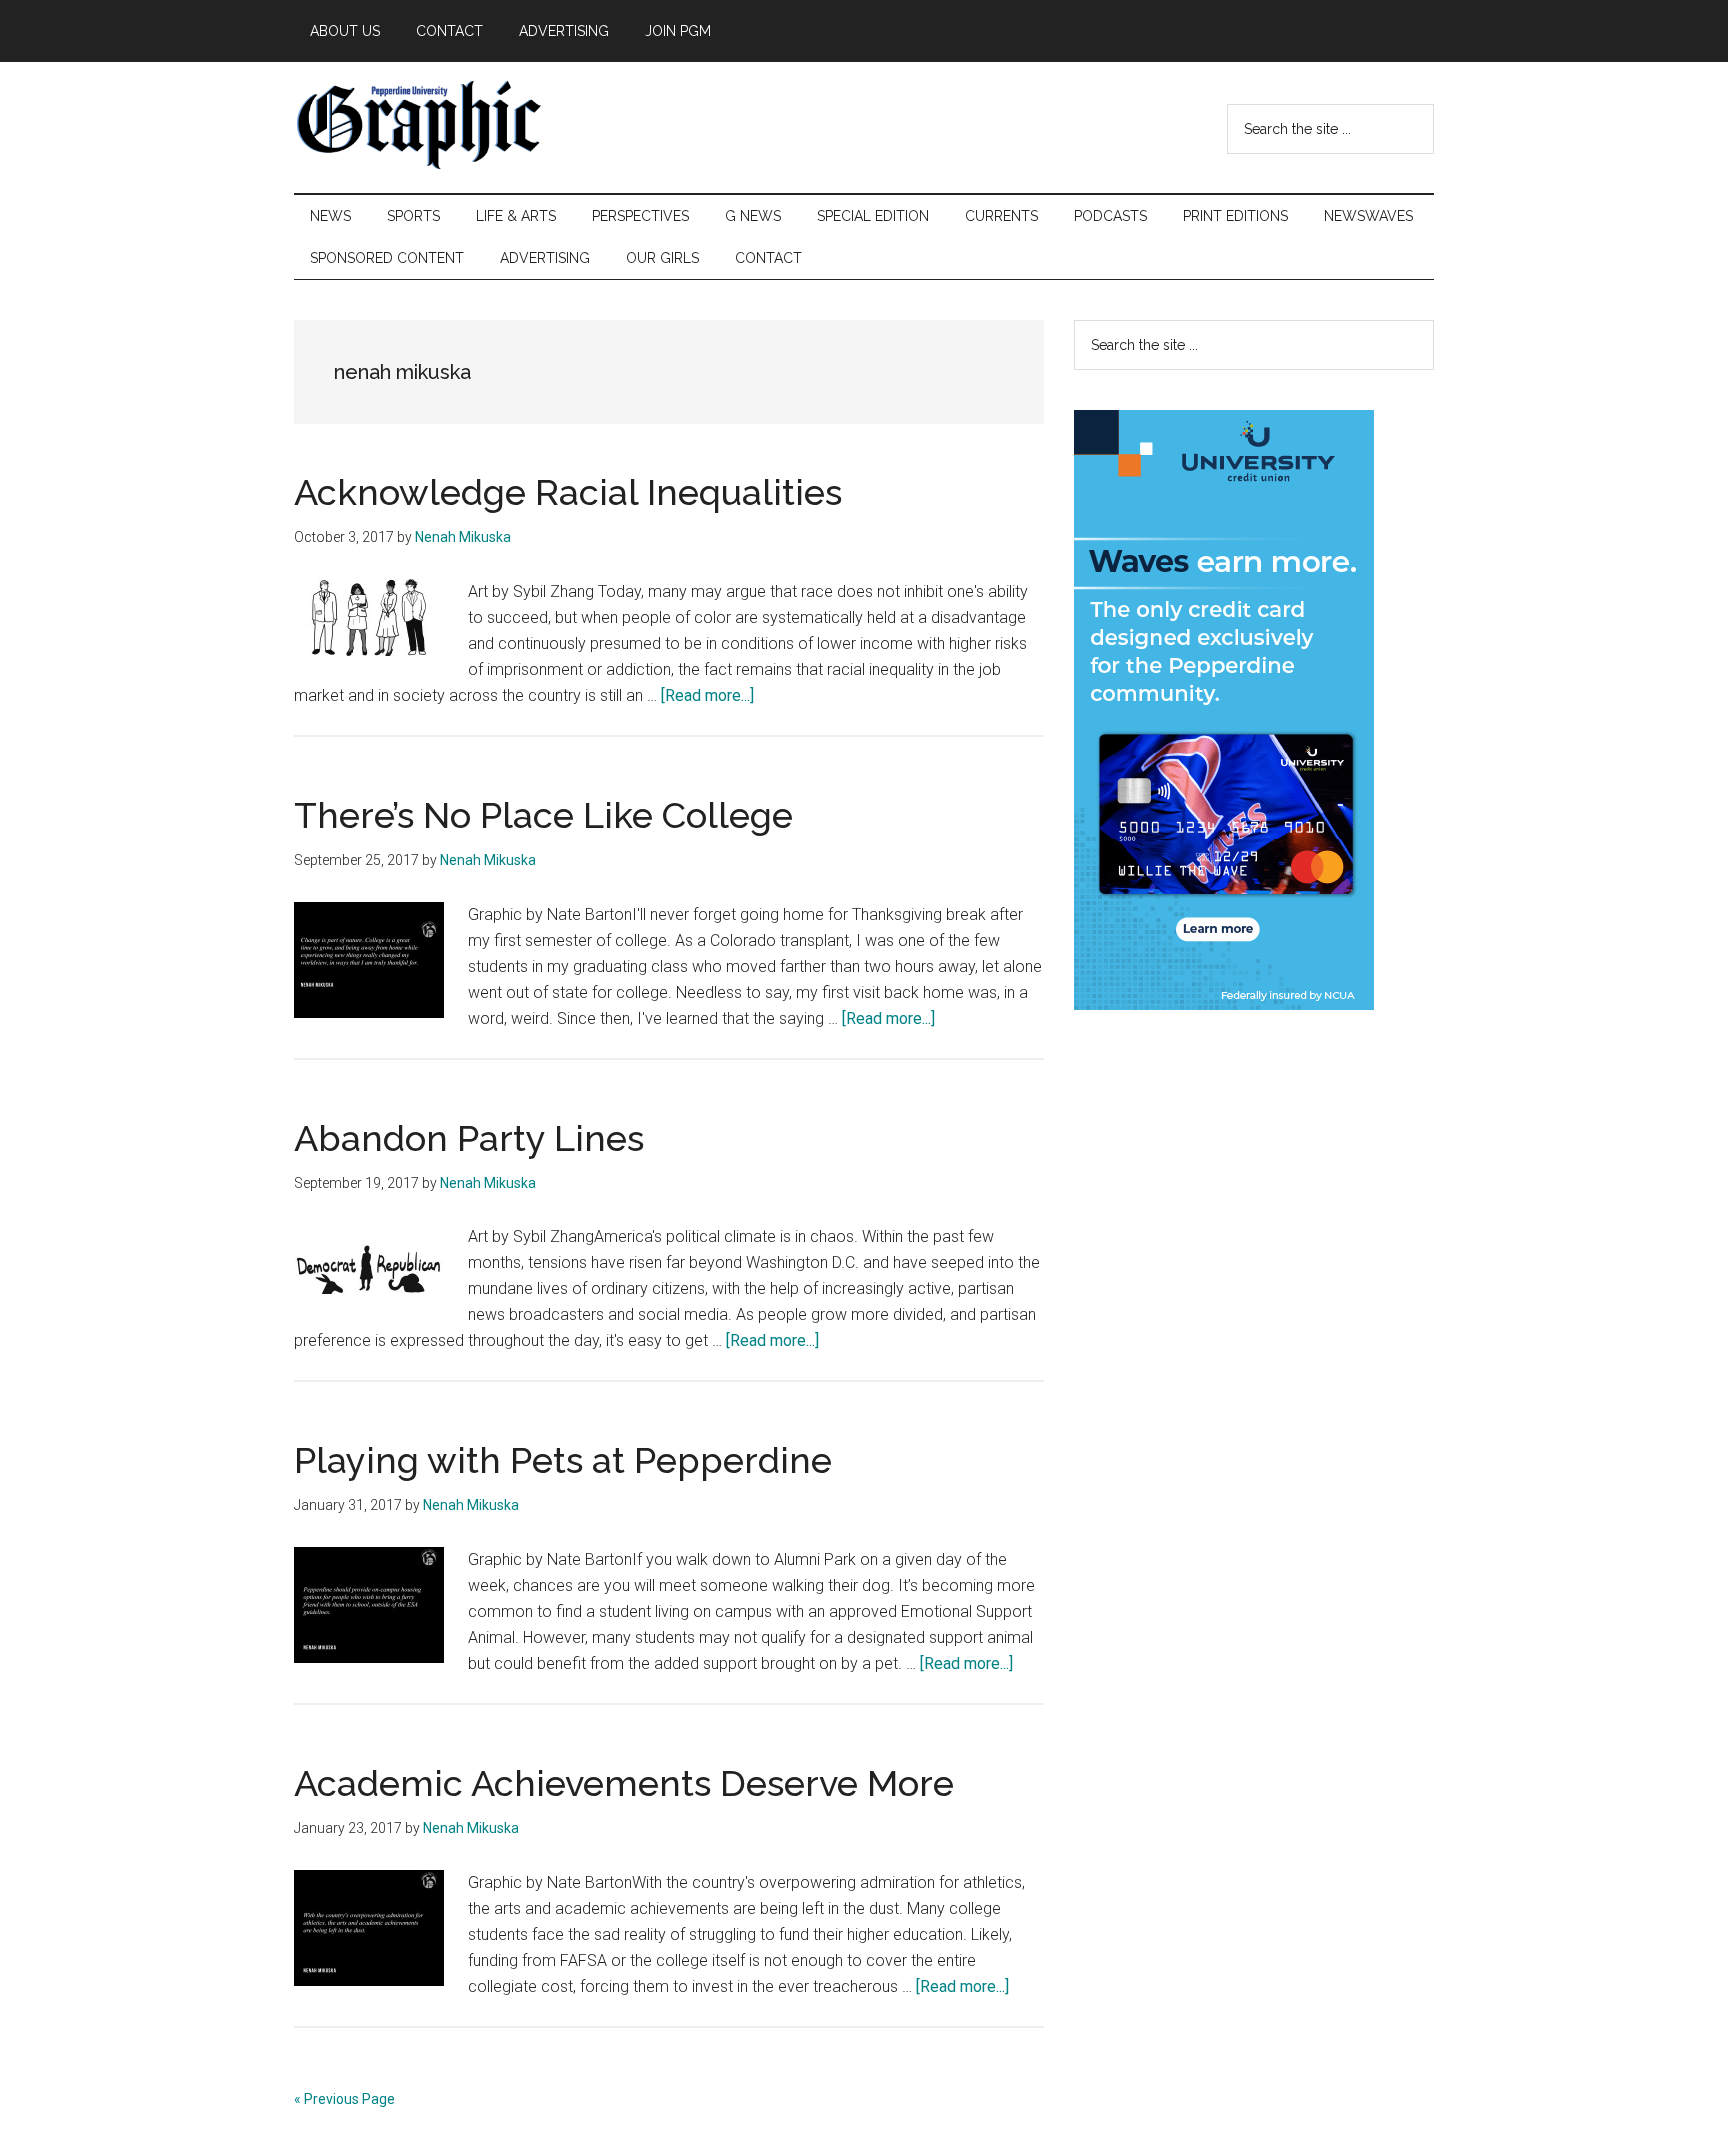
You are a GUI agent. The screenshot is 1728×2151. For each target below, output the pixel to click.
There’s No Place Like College (543, 815)
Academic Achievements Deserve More (624, 1783)
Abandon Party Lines (469, 1138)
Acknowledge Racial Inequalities (568, 492)
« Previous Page (344, 2099)
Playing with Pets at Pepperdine (563, 1460)
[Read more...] (707, 695)
